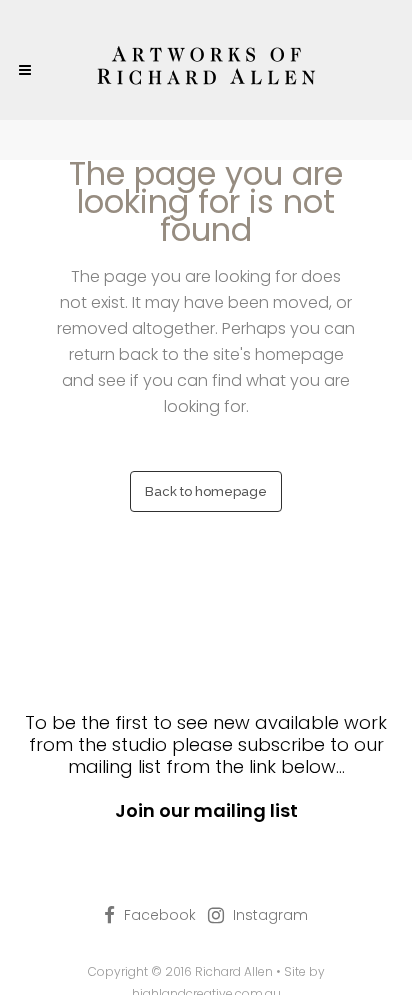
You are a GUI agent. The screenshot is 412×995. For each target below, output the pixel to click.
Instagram (270, 915)
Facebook (160, 915)
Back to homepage (206, 491)
